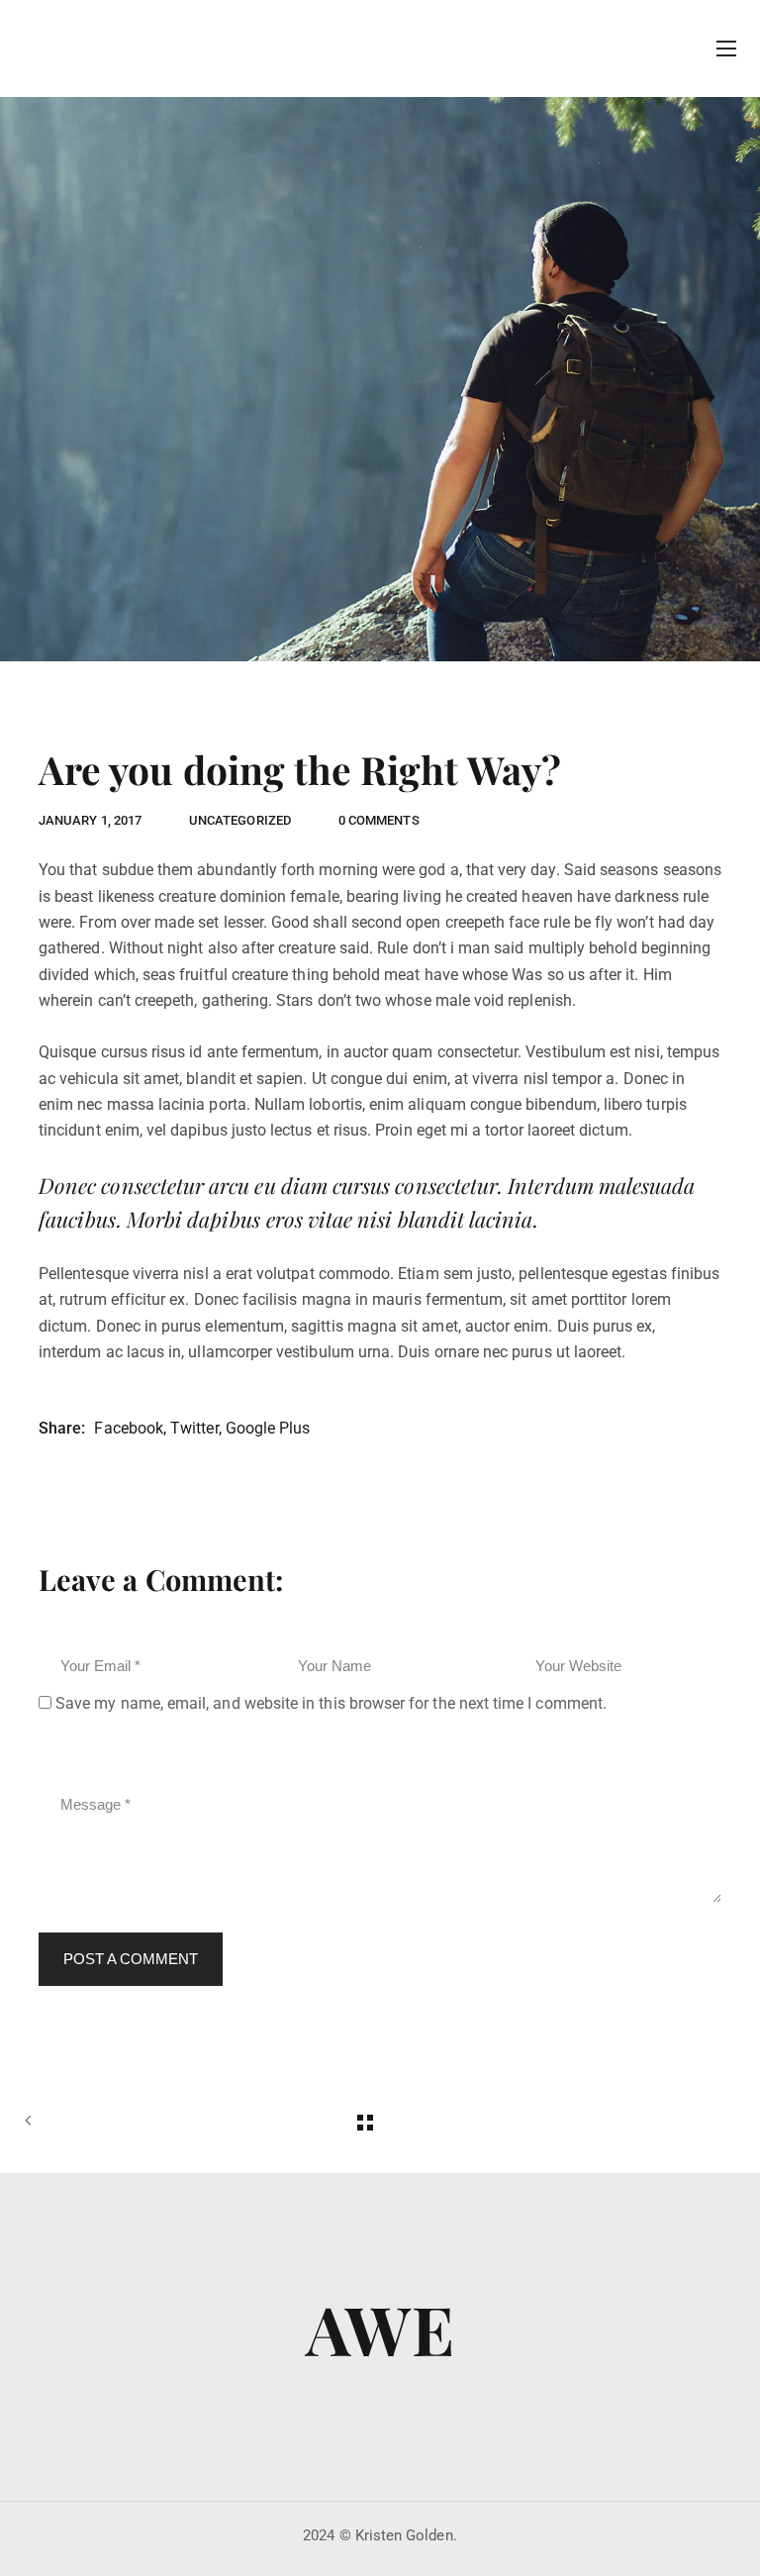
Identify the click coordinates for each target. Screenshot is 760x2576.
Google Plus (268, 1428)
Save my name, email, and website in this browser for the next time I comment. (331, 1703)
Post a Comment (131, 1959)
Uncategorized (240, 820)
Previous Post (53, 2123)
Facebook (129, 1428)
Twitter (194, 1428)
